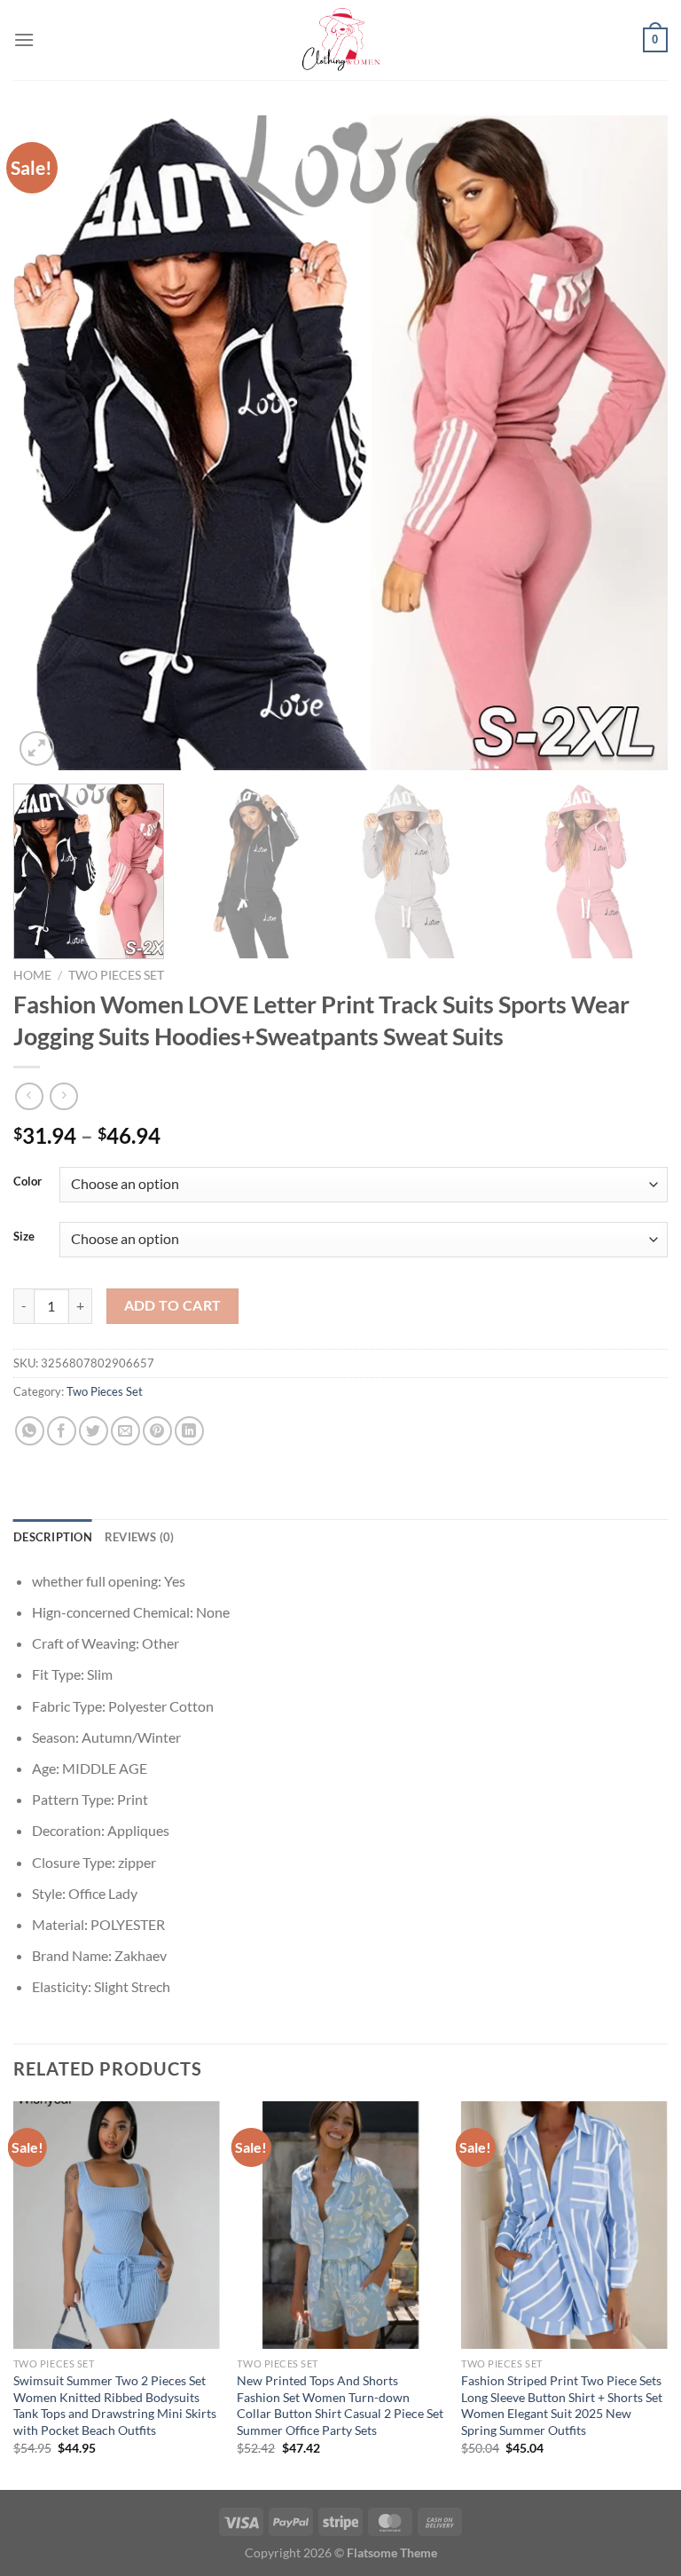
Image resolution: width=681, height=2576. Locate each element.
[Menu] (24, 39)
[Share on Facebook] (62, 1431)
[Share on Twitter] (94, 1431)
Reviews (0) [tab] (140, 1537)
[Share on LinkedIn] (189, 1431)
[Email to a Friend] (125, 1431)
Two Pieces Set (116, 975)
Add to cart (173, 1305)
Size (24, 1237)
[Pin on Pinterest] (157, 1431)
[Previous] (49, 443)
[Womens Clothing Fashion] (340, 40)
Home (32, 975)
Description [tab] (53, 1537)
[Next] (632, 443)
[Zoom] (37, 748)
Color (27, 1182)
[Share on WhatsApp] (30, 1431)
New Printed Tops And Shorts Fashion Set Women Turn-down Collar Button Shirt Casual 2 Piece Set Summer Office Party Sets (340, 2405)
